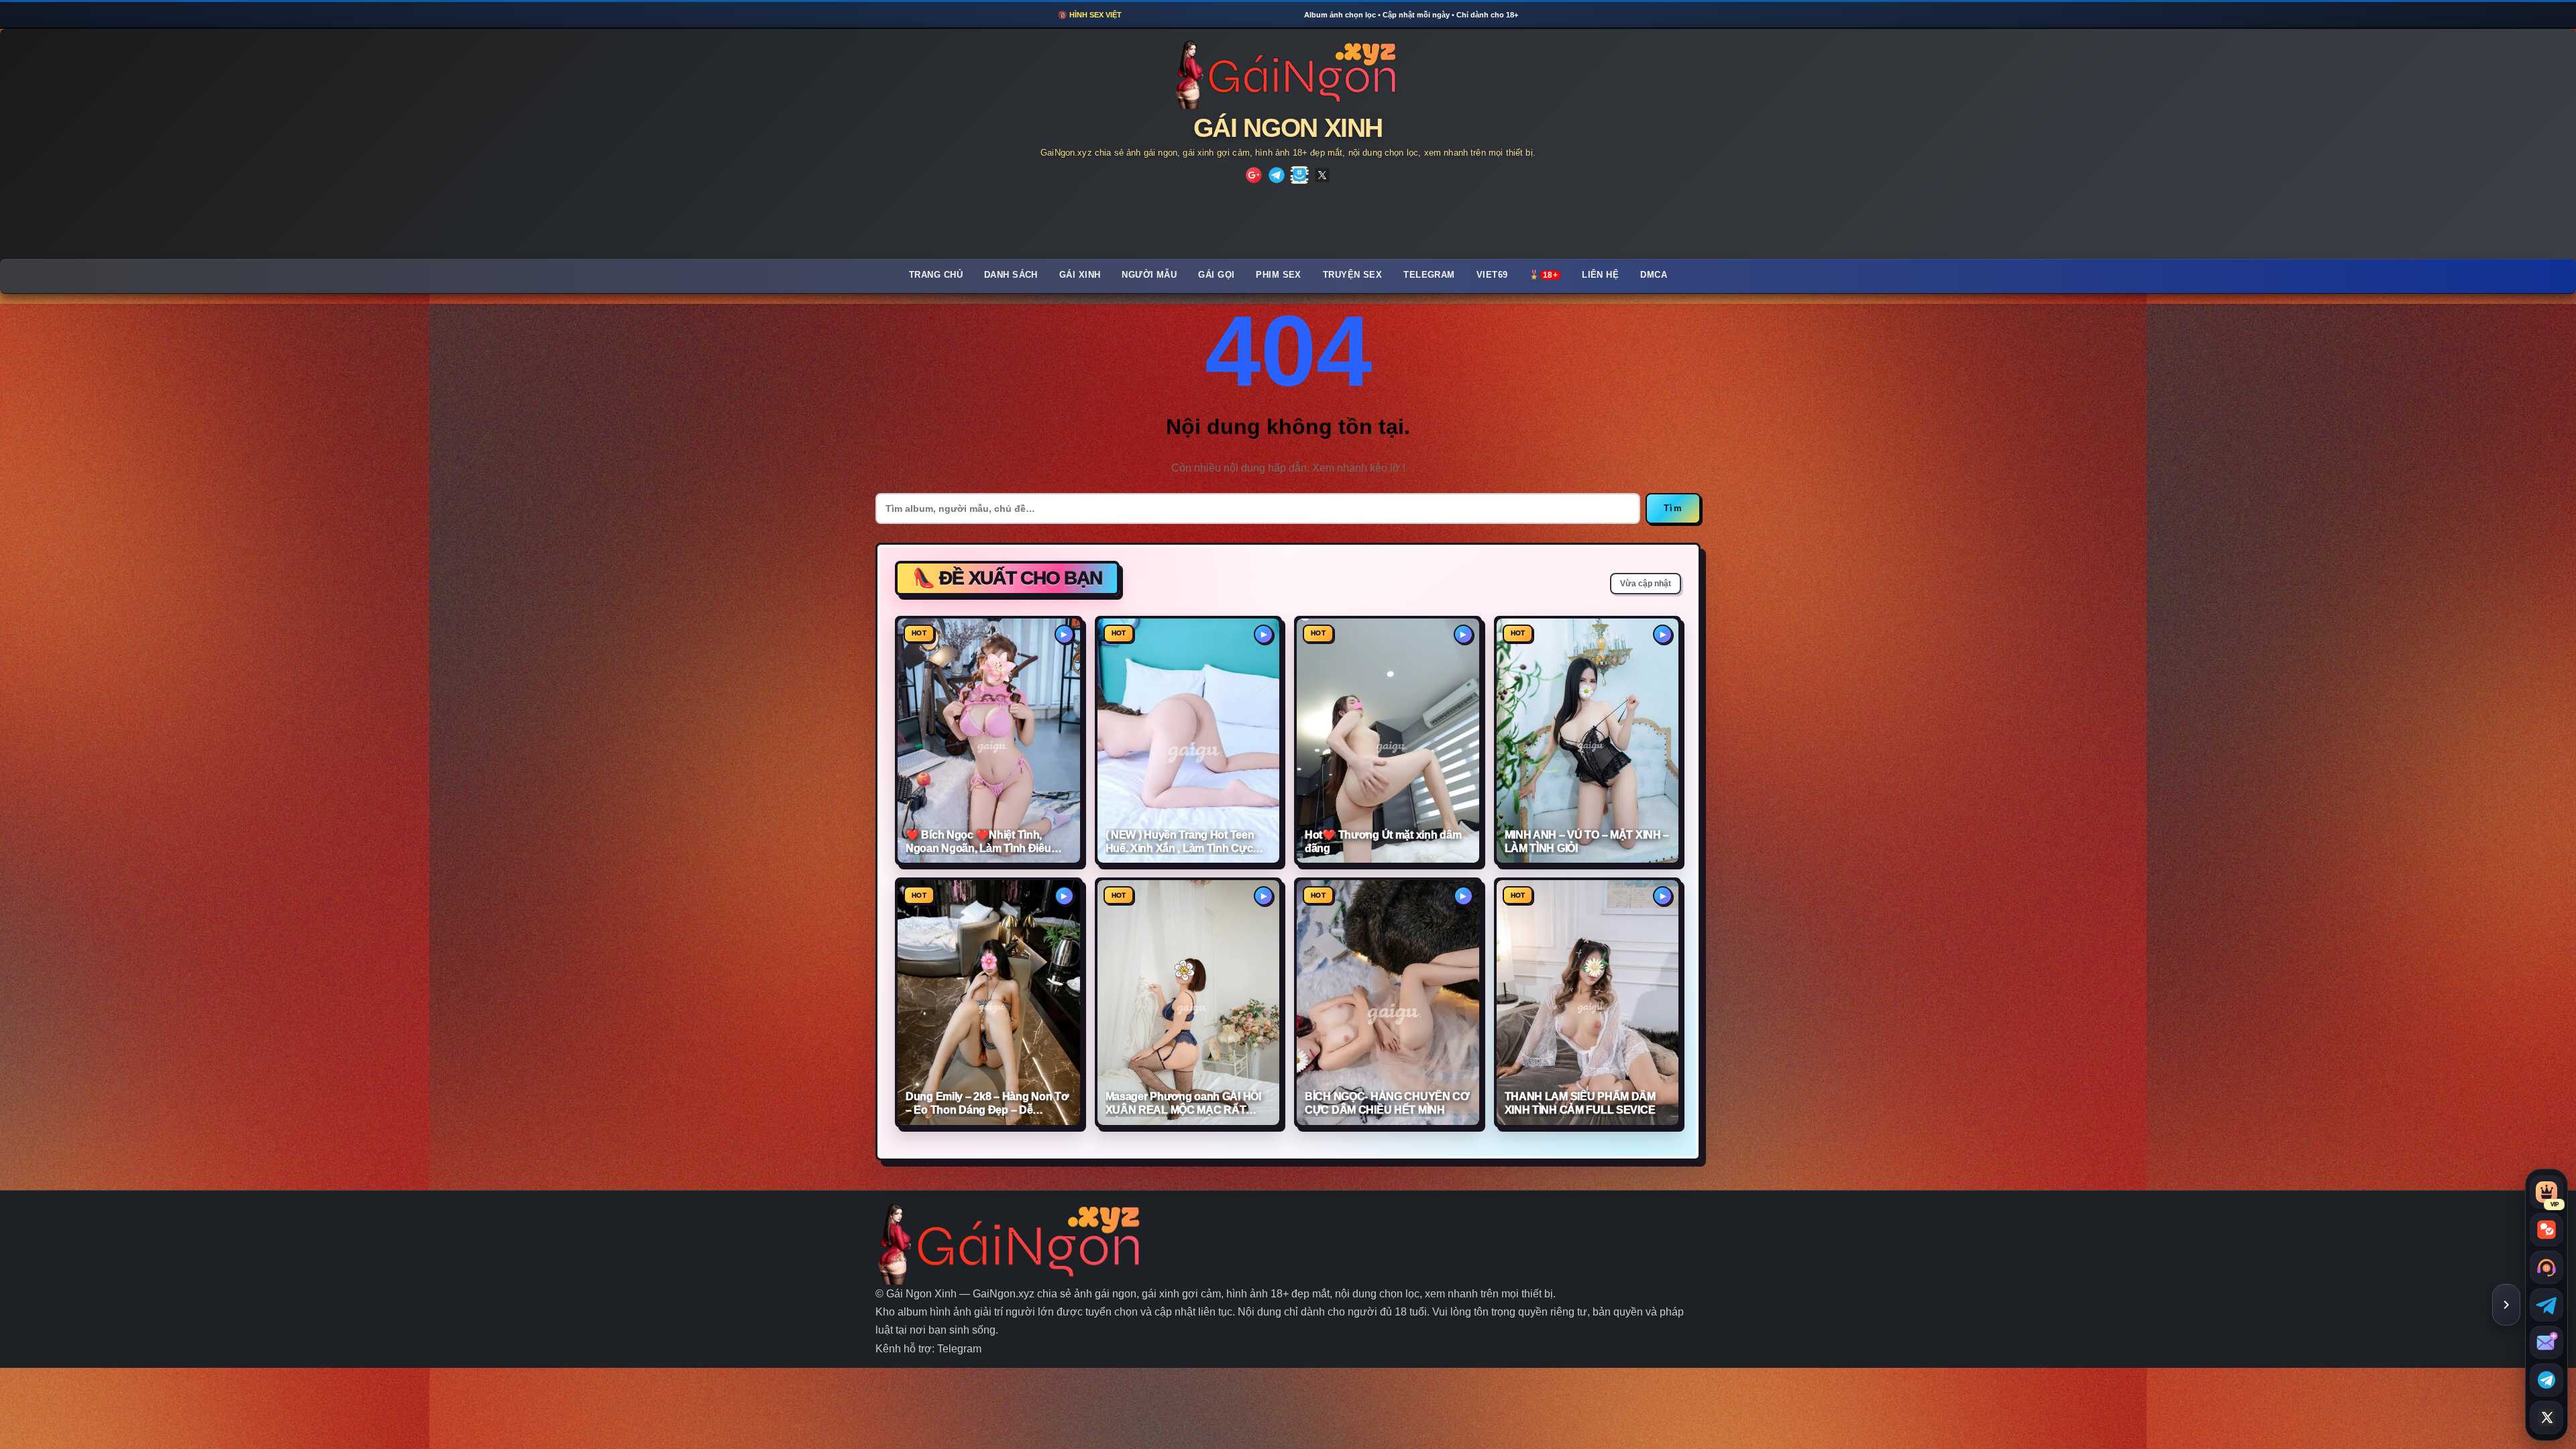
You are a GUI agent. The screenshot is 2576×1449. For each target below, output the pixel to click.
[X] (1322, 175)
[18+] (1254, 175)
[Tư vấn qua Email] (2546, 1342)
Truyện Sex (1352, 275)
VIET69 (1492, 275)
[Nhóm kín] (1299, 175)
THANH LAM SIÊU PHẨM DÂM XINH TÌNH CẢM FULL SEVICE (1580, 1103)
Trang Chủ (936, 275)
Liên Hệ (1600, 275)
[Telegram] (1277, 175)
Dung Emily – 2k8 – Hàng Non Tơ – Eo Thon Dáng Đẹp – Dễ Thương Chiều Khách (987, 1104)
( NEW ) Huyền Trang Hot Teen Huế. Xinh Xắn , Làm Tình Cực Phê (1180, 842)
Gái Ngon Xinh (1288, 128)
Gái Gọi (1216, 275)
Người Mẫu (1149, 275)
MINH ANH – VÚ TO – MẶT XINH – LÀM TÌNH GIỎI (1587, 842)
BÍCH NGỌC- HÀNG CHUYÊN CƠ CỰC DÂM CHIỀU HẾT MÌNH (1387, 1103)
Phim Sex (1279, 275)
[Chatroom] (2546, 1230)
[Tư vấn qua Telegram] (2546, 1305)
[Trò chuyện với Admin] (2546, 1267)
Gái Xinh (1080, 275)
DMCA (1654, 275)
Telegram (1429, 275)
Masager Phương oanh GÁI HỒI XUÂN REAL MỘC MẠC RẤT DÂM (1183, 1104)
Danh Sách (1011, 275)
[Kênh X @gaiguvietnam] (2546, 1417)
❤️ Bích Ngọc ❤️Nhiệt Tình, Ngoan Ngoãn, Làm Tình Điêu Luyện (978, 842)
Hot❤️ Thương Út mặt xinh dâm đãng (1383, 842)
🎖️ (1543, 275)
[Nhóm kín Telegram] (2546, 1380)
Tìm (1673, 508)
